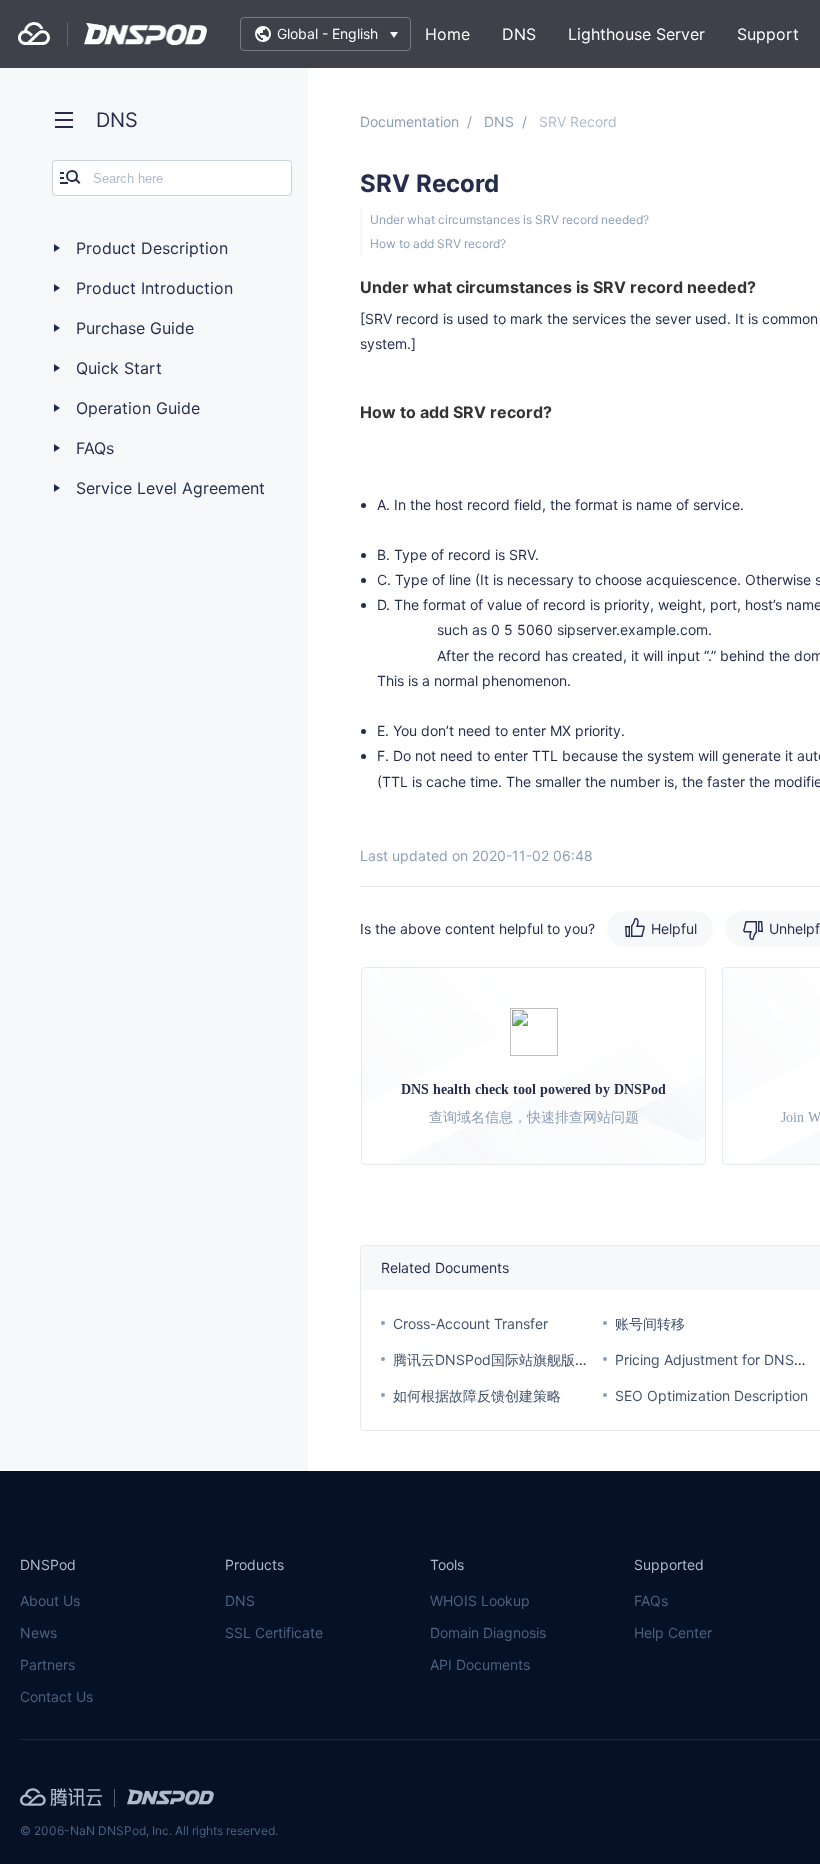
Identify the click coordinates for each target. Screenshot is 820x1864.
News (38, 1632)
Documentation (409, 121)
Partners (47, 1664)
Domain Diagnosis (488, 1632)
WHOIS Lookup (480, 1600)
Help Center (673, 1632)
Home (447, 34)
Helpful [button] (674, 928)
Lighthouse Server (636, 34)
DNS (519, 34)
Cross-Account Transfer (470, 1323)
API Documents (480, 1664)
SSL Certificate (274, 1632)
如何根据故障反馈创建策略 (477, 1395)
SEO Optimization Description (711, 1395)
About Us (50, 1600)
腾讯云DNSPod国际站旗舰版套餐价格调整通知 (540, 1359)
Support (768, 34)
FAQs (651, 1600)
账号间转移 (650, 1323)
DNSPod (146, 34)
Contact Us (56, 1696)
